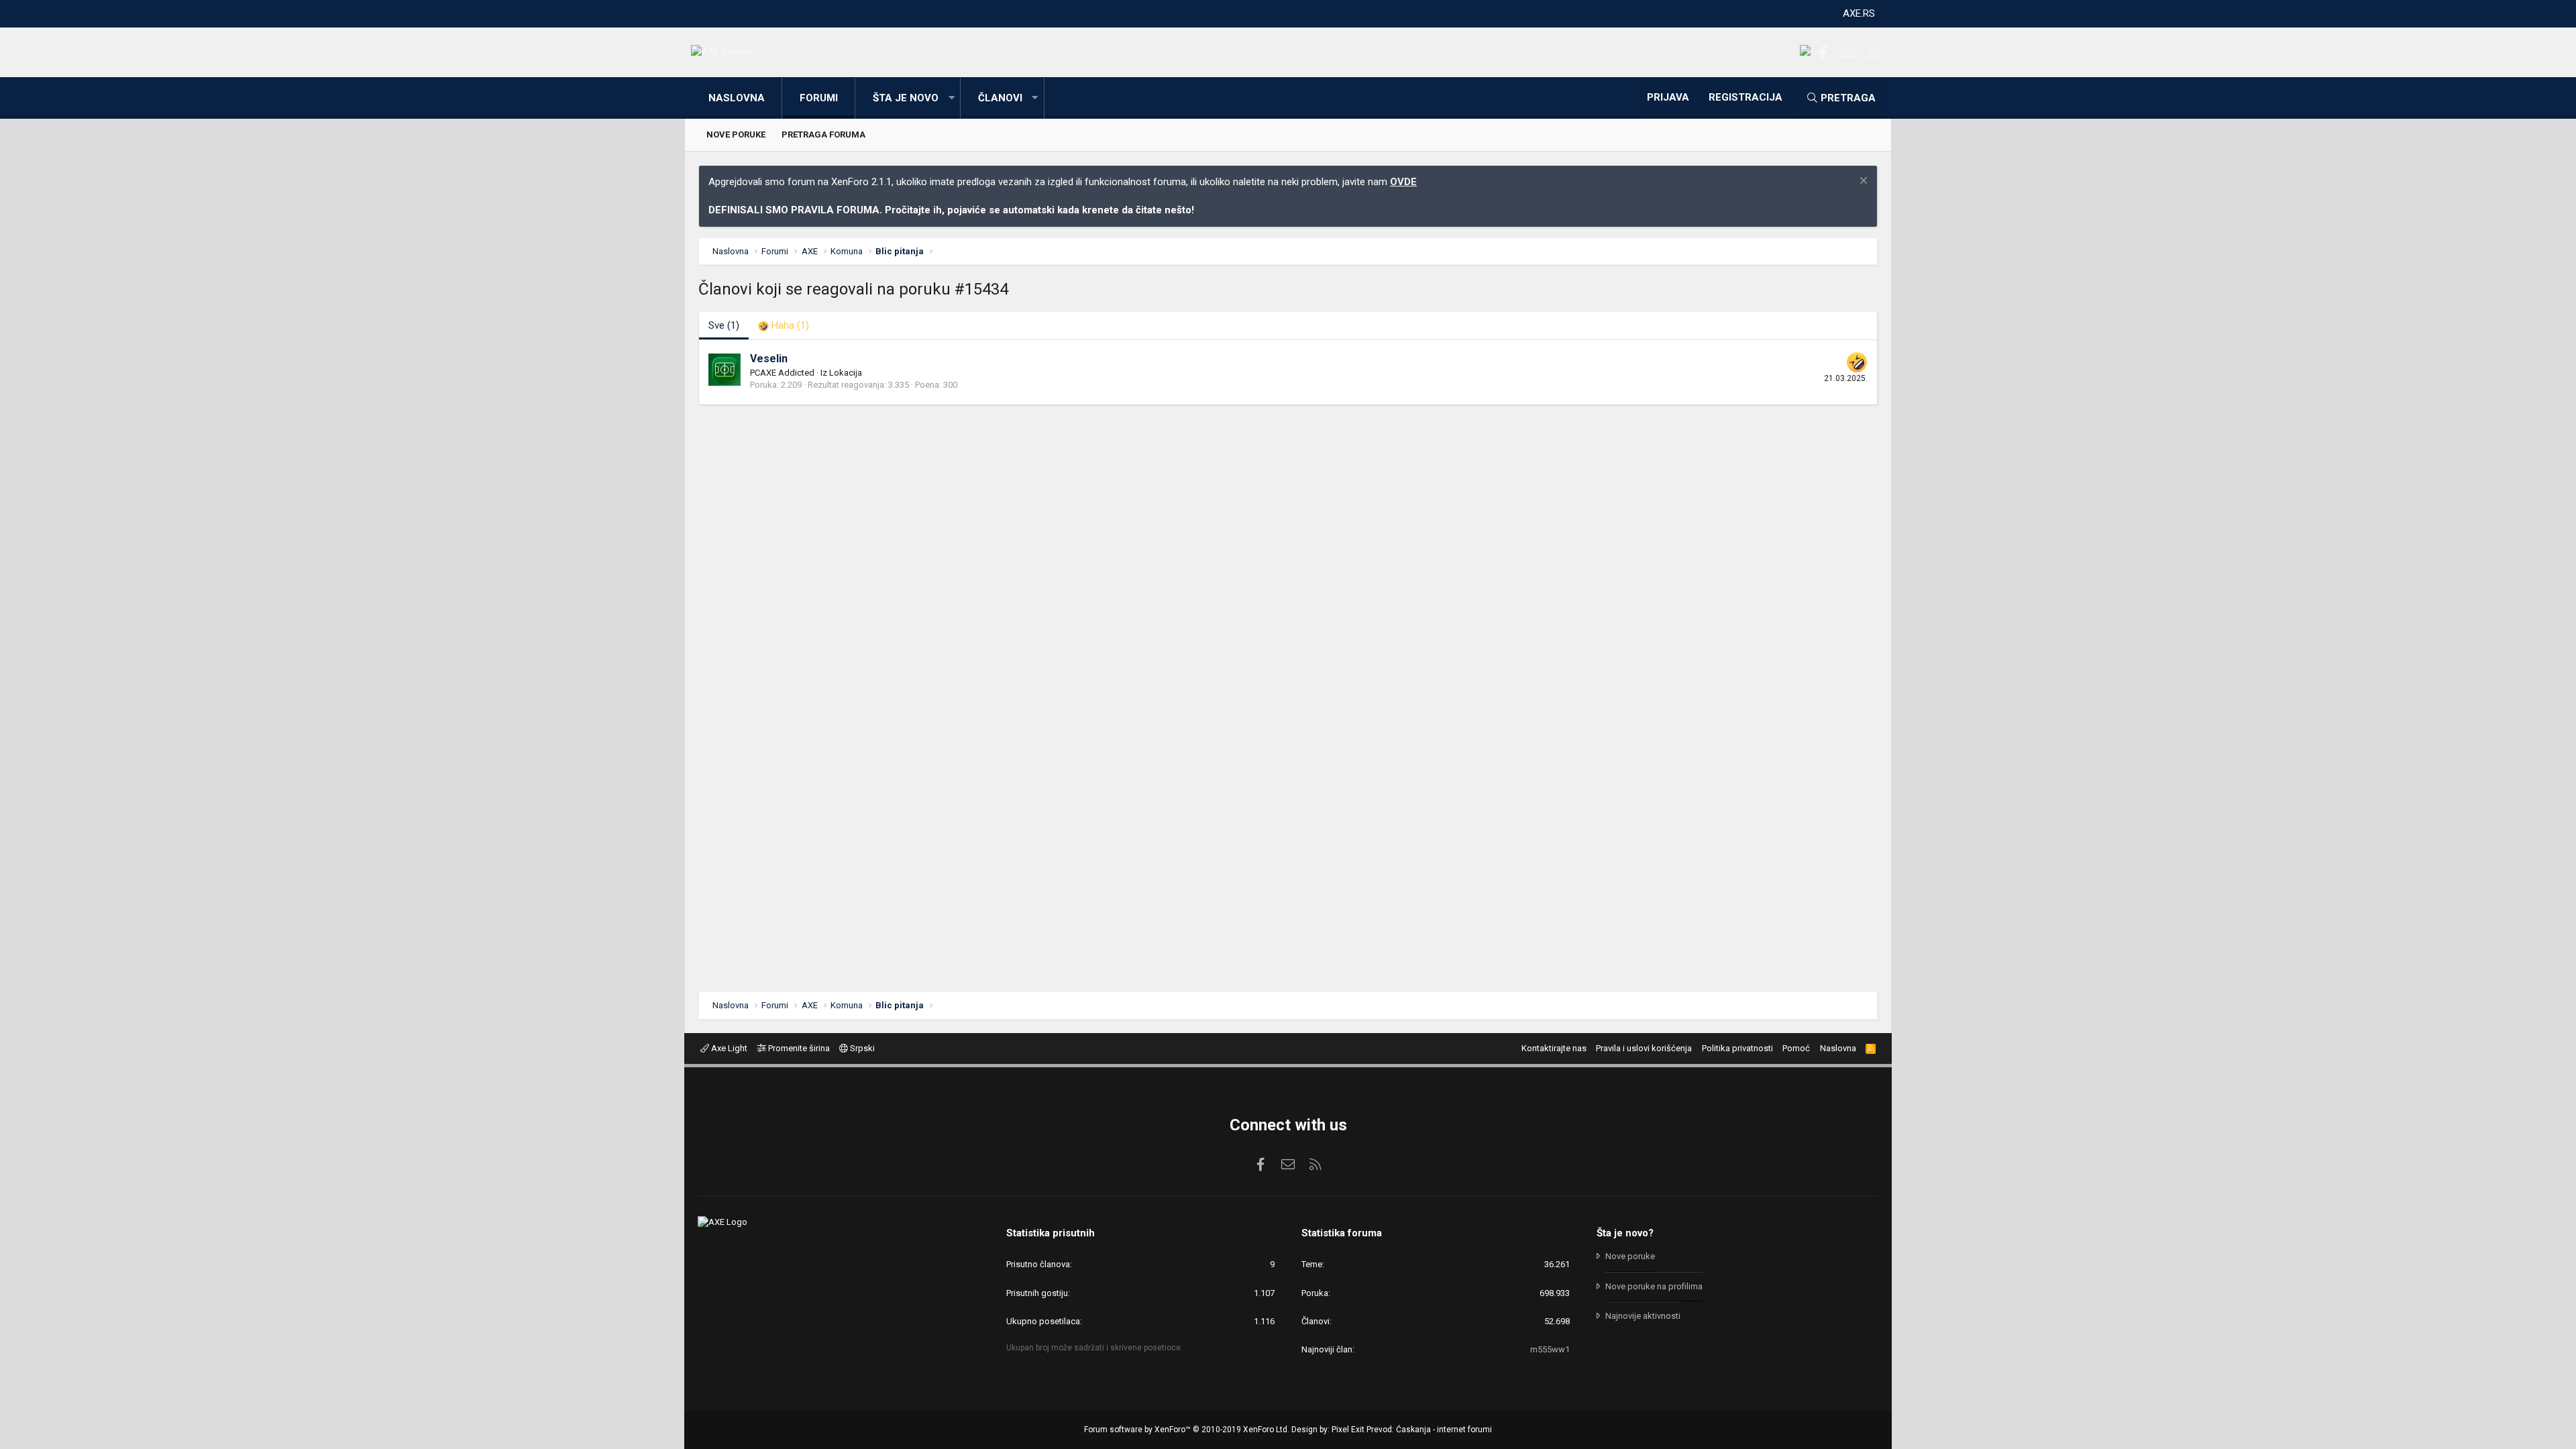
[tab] (784, 326)
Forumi (819, 98)
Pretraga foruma (823, 135)
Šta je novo (906, 98)
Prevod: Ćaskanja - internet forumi (1429, 1430)
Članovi (1000, 98)
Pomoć (1796, 1048)
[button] (951, 98)
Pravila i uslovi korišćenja (1644, 1048)
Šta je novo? (1625, 1233)
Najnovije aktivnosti (1643, 1316)
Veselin (769, 359)
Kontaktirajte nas (1554, 1048)
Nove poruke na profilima (1654, 1286)
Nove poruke (736, 135)
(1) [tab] (724, 325)
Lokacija (846, 373)
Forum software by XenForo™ (1187, 1430)
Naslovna (737, 98)
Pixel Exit (1348, 1430)
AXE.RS (1859, 13)
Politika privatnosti (1737, 1048)
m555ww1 (1550, 1349)
